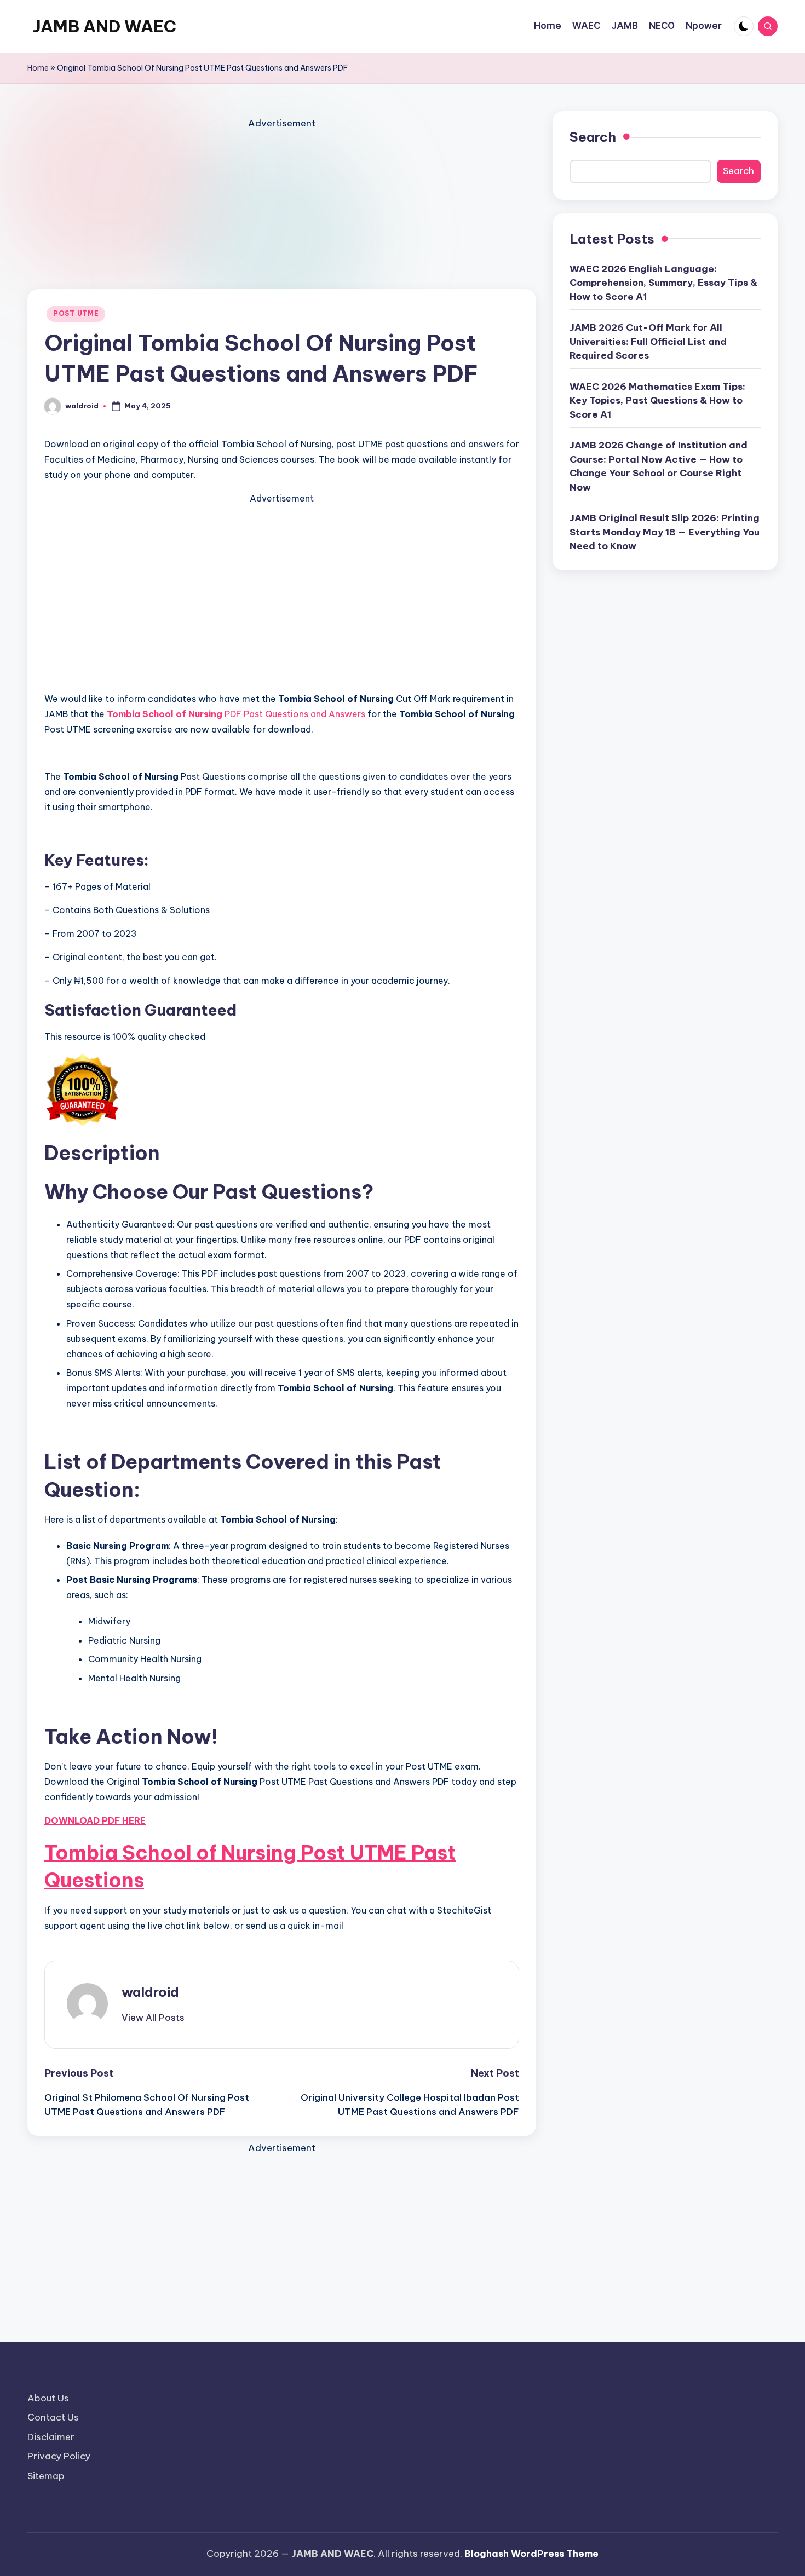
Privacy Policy (59, 2456)
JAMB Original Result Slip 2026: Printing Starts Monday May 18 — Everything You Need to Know (665, 532)
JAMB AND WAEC (105, 26)
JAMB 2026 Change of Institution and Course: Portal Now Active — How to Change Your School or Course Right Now (659, 466)
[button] (153, 2018)
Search (593, 137)
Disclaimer (51, 2437)
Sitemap (46, 2476)
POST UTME (76, 313)
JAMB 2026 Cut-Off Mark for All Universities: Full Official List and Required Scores (648, 341)
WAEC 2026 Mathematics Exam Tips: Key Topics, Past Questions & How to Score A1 (657, 400)
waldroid (150, 1992)
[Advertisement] (282, 208)
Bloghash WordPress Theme (531, 2554)
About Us (48, 2398)
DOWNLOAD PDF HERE (95, 1820)
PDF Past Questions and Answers (236, 714)
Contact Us (53, 2417)
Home (38, 68)
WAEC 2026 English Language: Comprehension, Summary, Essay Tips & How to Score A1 (663, 283)
